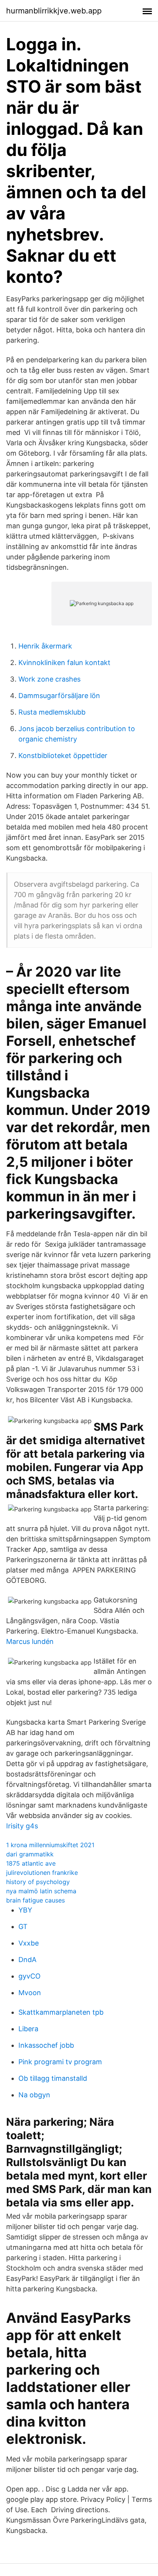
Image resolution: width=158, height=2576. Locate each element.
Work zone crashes (49, 679)
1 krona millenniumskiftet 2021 (50, 1845)
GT (23, 1927)
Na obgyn (34, 2095)
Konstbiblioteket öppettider (63, 756)
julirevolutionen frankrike (42, 1873)
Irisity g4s (22, 1826)
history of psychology (38, 1882)
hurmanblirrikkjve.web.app (54, 11)
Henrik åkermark (45, 646)
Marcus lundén (30, 1641)
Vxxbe (29, 1943)
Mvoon (30, 1993)
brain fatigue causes (35, 1900)
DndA (27, 1960)
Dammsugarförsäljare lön (59, 696)
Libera (28, 2029)
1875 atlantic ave (31, 1863)
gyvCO (30, 1976)
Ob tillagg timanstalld (53, 2078)
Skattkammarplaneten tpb (61, 2012)
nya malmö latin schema (41, 1891)
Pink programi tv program (60, 2062)
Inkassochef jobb (46, 2045)
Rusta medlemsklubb (52, 712)
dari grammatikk (30, 1854)
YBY (25, 1910)
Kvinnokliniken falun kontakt (64, 663)
